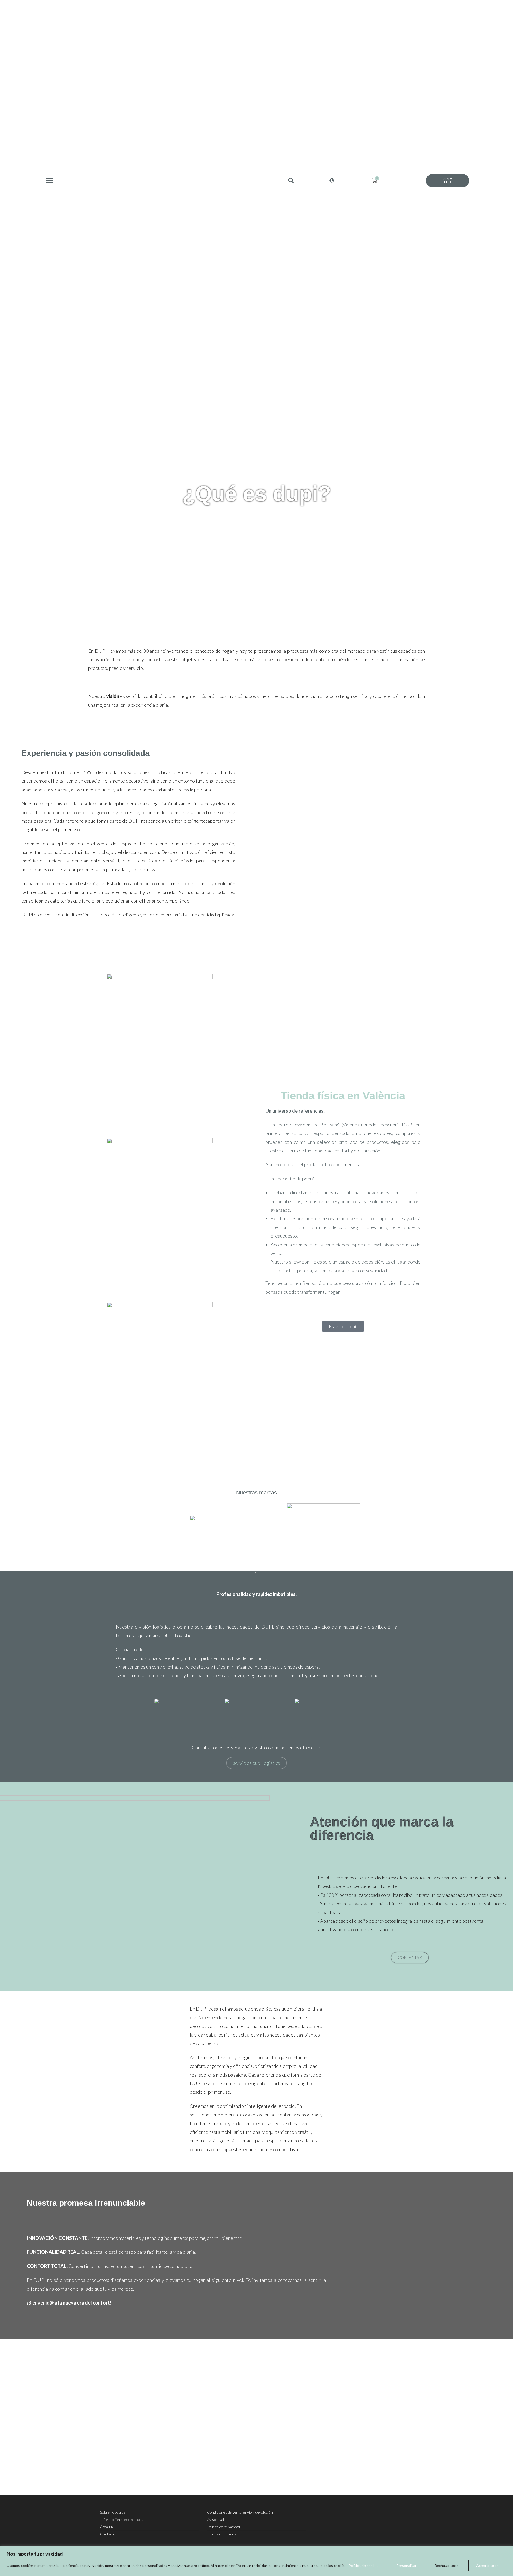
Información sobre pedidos (122, 2519)
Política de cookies (364, 2565)
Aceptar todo (487, 2565)
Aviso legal (215, 2519)
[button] (50, 180)
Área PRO (108, 2527)
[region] (256, 2561)
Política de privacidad (224, 2527)
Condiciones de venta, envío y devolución (240, 2512)
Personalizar (406, 2565)
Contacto (108, 2534)
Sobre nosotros (113, 2512)
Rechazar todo (446, 2565)
